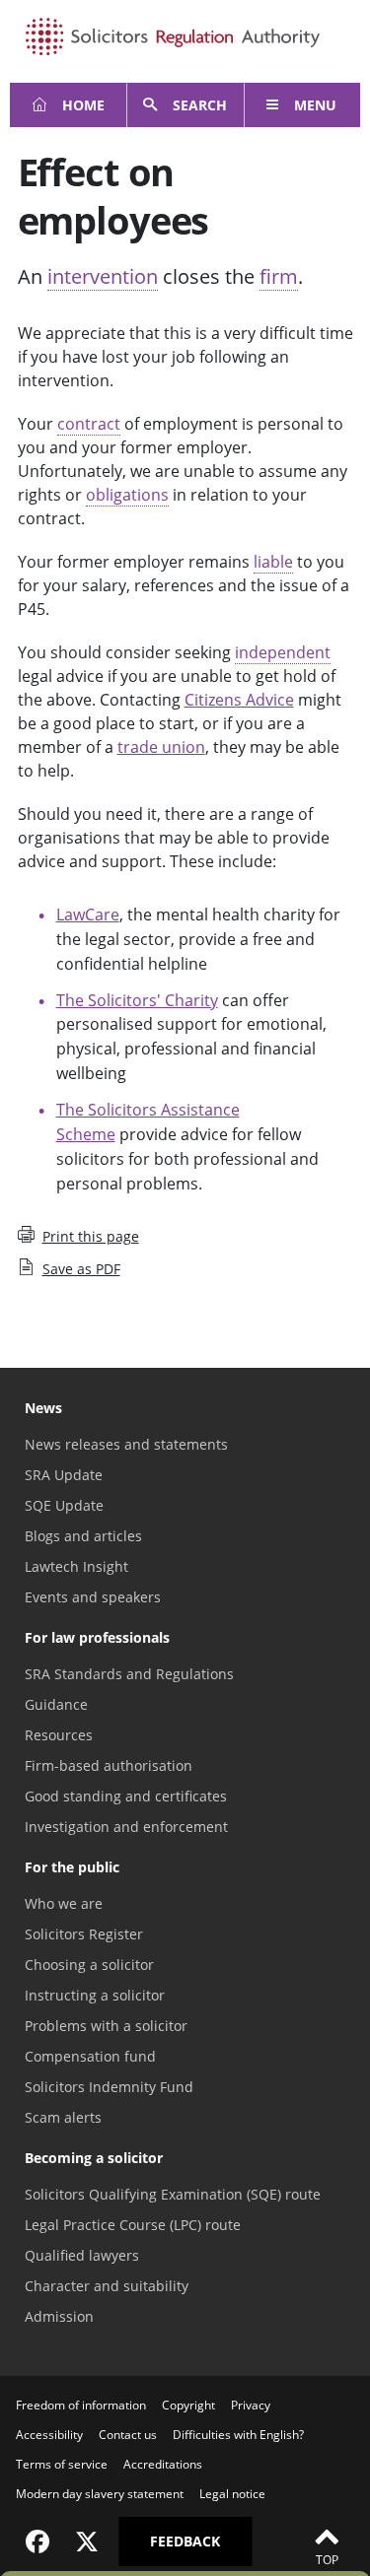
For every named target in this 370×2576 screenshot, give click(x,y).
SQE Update (64, 1505)
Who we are (64, 1903)
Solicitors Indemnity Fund (109, 2087)
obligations (127, 495)
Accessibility (49, 2435)
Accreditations (163, 2464)
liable (273, 562)
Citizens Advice (239, 700)
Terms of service (62, 2464)
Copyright (188, 2405)
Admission (59, 2316)
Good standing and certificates (126, 1796)
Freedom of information (81, 2405)
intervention (103, 276)
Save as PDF (81, 1269)
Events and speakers (93, 1597)
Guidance (56, 1704)
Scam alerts (63, 2117)
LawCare (88, 915)
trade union (161, 747)
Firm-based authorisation (109, 1765)
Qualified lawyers (82, 2255)
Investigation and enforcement (126, 1827)
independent (283, 652)
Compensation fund (90, 2056)
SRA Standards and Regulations (129, 1674)
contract (89, 424)
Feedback (185, 2541)
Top (327, 2560)
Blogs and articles (83, 1536)
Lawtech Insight (76, 1566)
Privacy (251, 2405)
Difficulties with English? (238, 2435)
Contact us (128, 2435)
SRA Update (64, 1475)
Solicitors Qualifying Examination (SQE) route (173, 2194)
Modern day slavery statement (100, 2494)
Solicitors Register (84, 1934)
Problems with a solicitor (106, 2026)
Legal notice (232, 2494)
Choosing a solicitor (89, 1965)
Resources (59, 1735)
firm (279, 276)
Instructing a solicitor (95, 1995)
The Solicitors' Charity (137, 1000)
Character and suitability (107, 2286)
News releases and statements (126, 1444)
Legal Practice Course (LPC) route (133, 2225)
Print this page (91, 1236)
